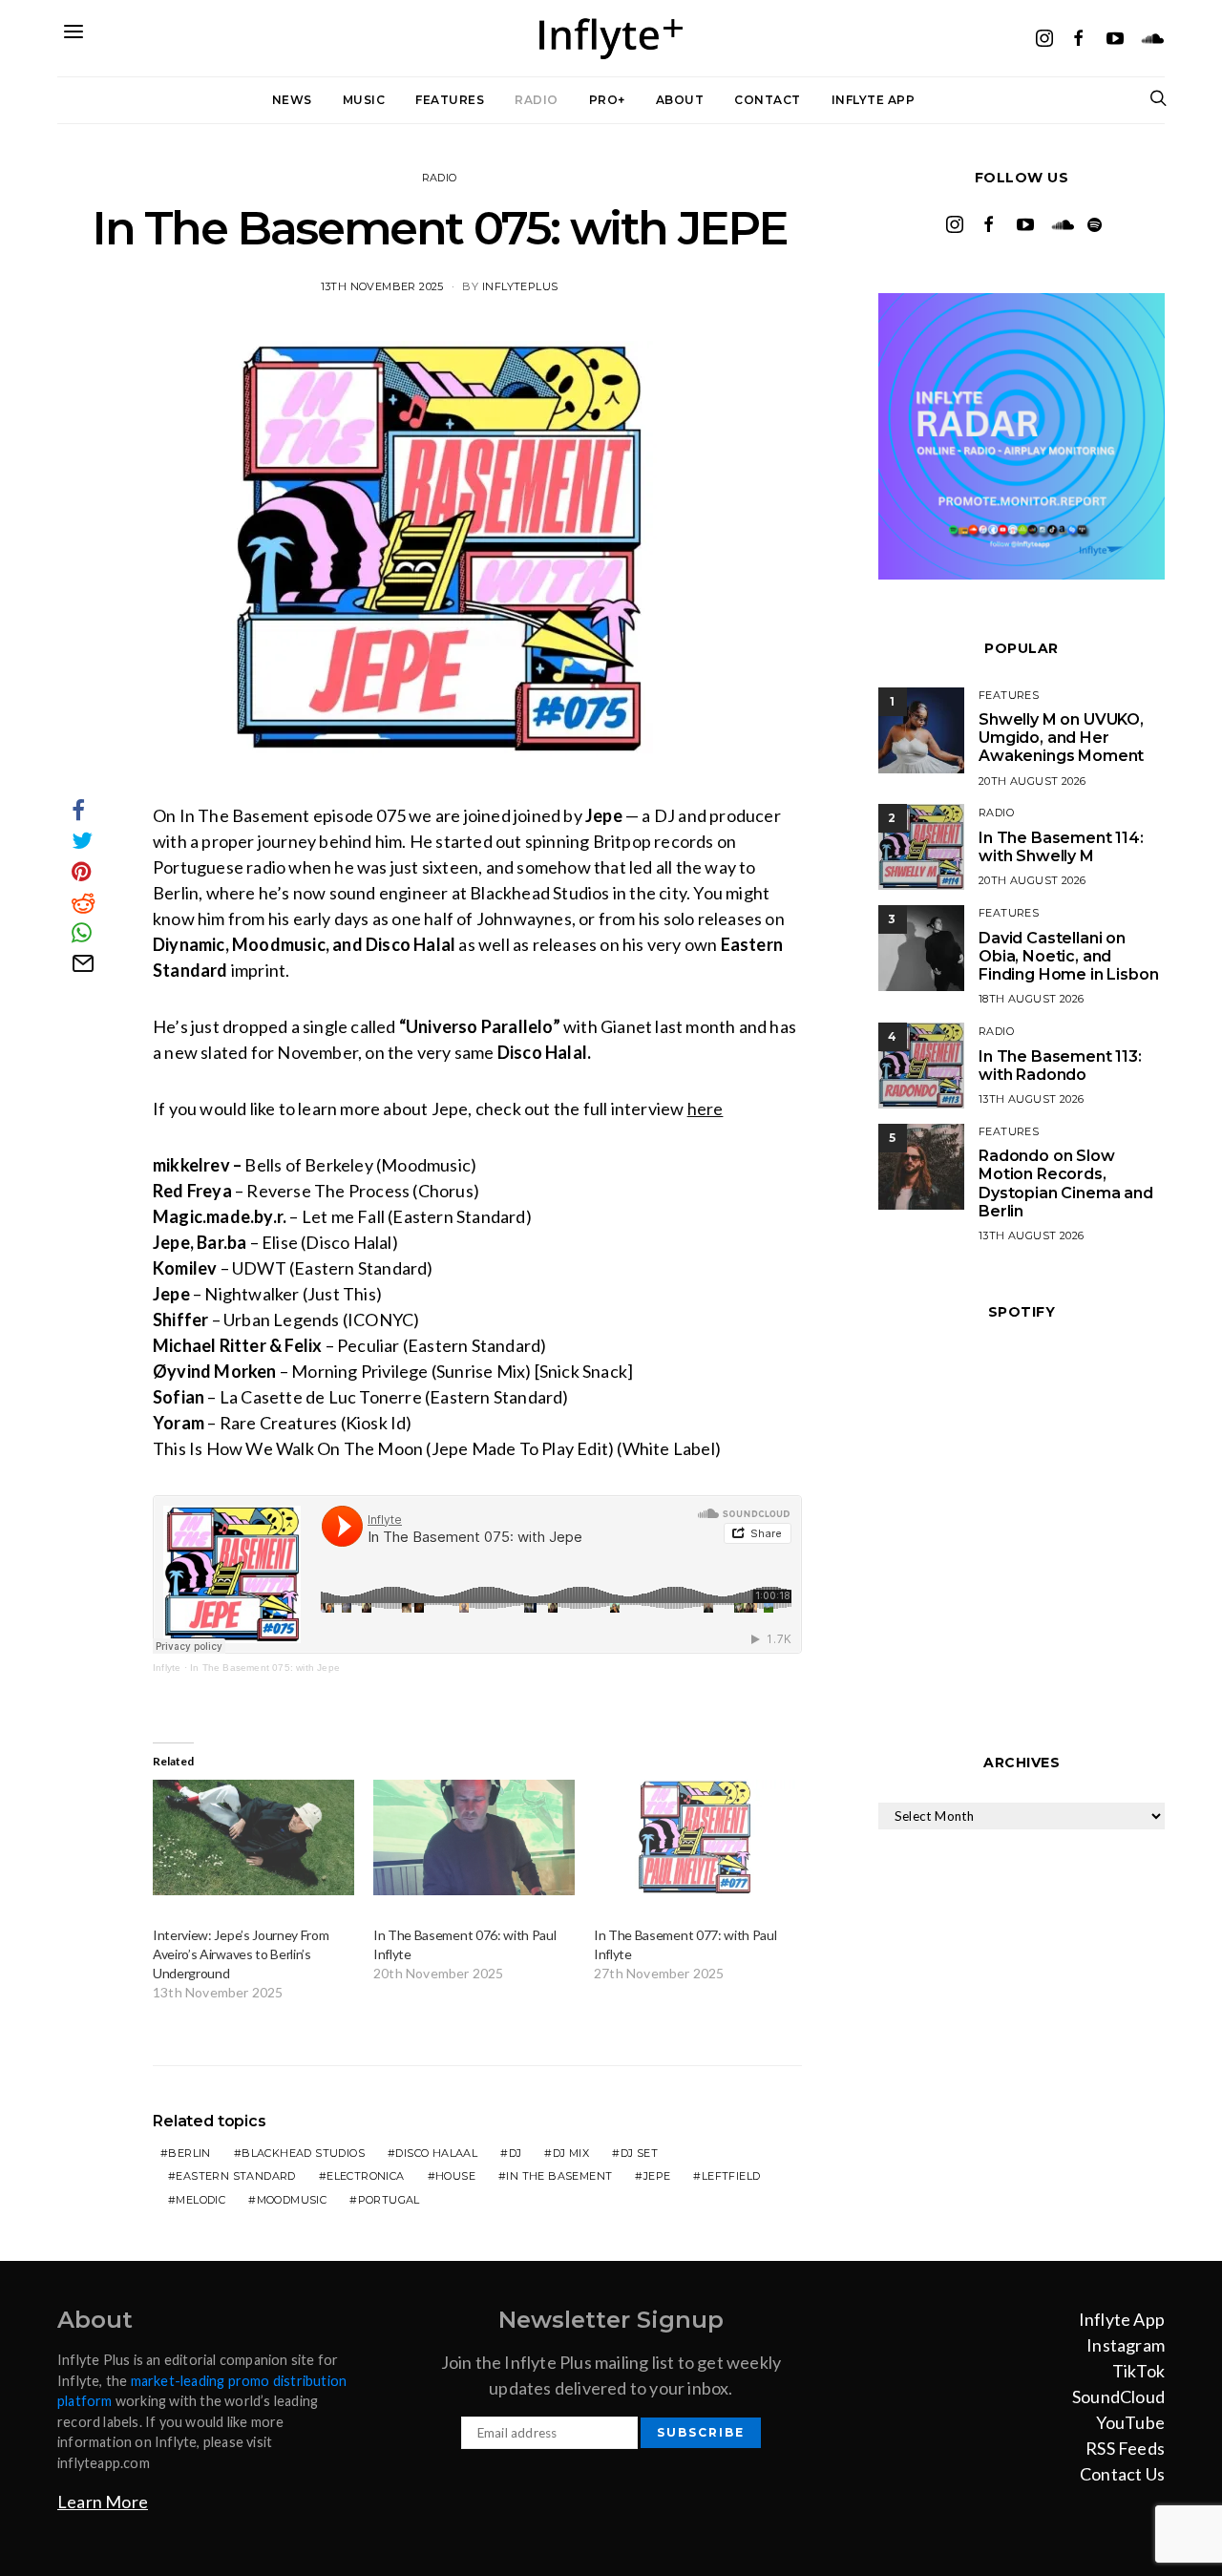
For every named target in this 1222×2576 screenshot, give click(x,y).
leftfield (731, 2176)
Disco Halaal (436, 2153)
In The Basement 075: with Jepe (265, 1668)
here (706, 1109)
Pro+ (607, 100)
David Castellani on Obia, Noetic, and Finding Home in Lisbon (1068, 956)
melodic (200, 2200)
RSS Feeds (1125, 2448)
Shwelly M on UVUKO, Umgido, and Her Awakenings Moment (1061, 738)
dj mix (571, 2153)
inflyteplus (520, 286)
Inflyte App (874, 100)
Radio (537, 100)
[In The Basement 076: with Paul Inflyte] (474, 1837)
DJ (516, 2153)
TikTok (1138, 2371)
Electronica (365, 2176)
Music (364, 100)
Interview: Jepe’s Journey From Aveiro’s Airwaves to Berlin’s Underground (241, 1954)
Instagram (1126, 2345)
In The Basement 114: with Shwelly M (1061, 847)
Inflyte (167, 1668)
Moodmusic (292, 2200)
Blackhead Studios (303, 2153)
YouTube (1130, 2422)
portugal (389, 2200)
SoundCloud (1118, 2397)
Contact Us (1122, 2474)
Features (450, 100)
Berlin (189, 2153)
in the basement (559, 2176)
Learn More (103, 2502)
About (680, 100)
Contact (768, 100)
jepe (657, 2176)
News (292, 100)
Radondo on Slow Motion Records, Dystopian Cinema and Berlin (1066, 1183)
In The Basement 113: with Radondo (1060, 1066)
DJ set (639, 2153)
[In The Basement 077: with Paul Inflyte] (695, 1837)
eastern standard (235, 2176)
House (455, 2176)
